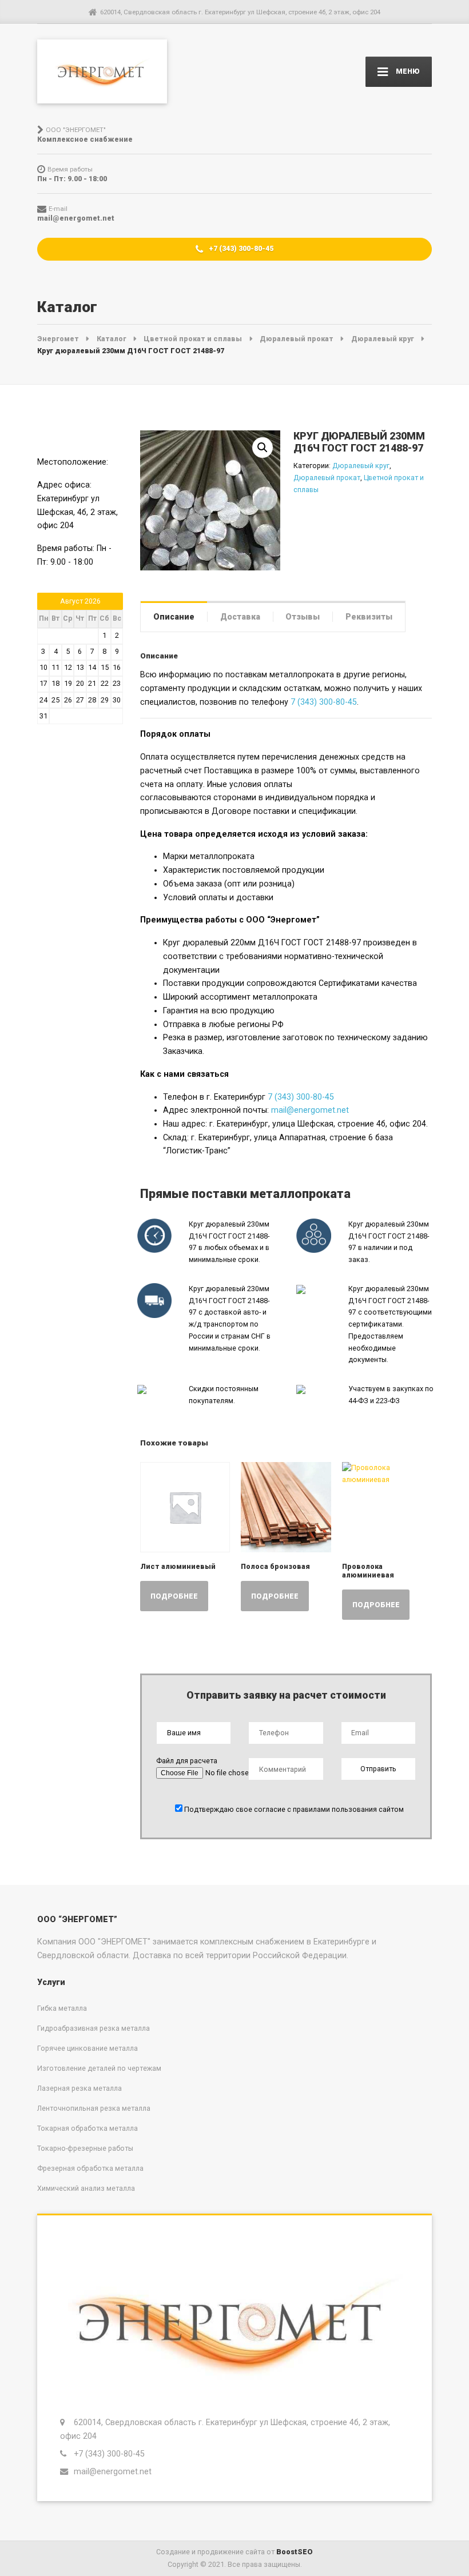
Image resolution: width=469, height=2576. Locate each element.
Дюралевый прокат (327, 478)
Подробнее (174, 1596)
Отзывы (303, 617)
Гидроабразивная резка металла (94, 2028)
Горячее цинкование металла (88, 2048)
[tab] (174, 616)
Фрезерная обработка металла (90, 2168)
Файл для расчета (187, 1761)
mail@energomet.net (310, 1110)
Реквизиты (369, 617)
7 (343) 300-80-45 (324, 702)
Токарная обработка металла (88, 2128)
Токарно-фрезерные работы (85, 2148)
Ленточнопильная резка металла (94, 2108)
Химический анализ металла (86, 2188)
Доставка (240, 617)
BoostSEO (295, 2552)
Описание (174, 617)
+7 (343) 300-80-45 (240, 248)
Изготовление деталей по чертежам (99, 2068)
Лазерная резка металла (80, 2088)
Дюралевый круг (361, 466)
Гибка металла (62, 2008)
